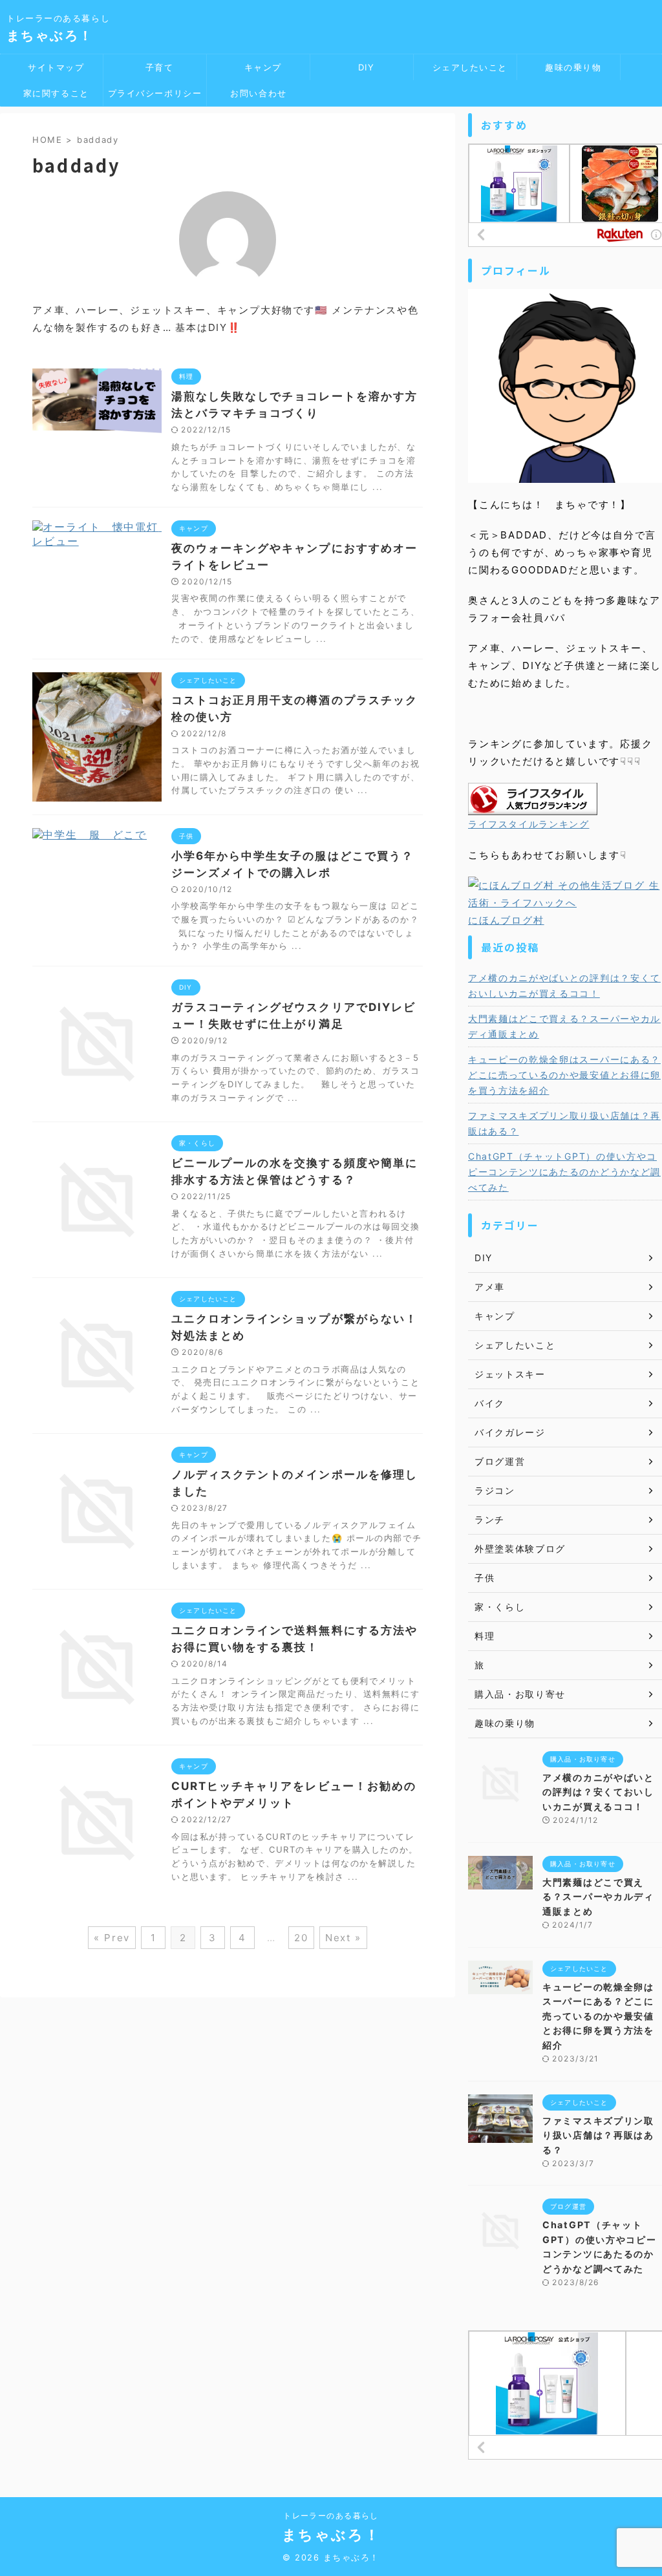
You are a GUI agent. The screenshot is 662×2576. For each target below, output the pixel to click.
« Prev (112, 1938)
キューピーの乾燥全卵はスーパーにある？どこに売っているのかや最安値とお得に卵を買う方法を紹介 (564, 1075)
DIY (361, 67)
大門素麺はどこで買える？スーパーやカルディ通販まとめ (564, 1026)
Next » (343, 1938)
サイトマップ (52, 67)
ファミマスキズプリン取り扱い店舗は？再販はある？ (564, 1123)
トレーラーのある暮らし (331, 2516)
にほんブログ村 (506, 920)
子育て (155, 67)
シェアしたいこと (465, 67)
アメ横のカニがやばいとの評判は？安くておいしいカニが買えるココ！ (564, 985)
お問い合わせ (258, 93)
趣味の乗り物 (569, 67)
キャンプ (258, 67)
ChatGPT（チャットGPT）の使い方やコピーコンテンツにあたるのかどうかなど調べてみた (564, 1172)
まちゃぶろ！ (50, 36)
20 (301, 1938)
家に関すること (51, 93)
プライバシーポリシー (155, 93)
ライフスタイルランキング (529, 824)
